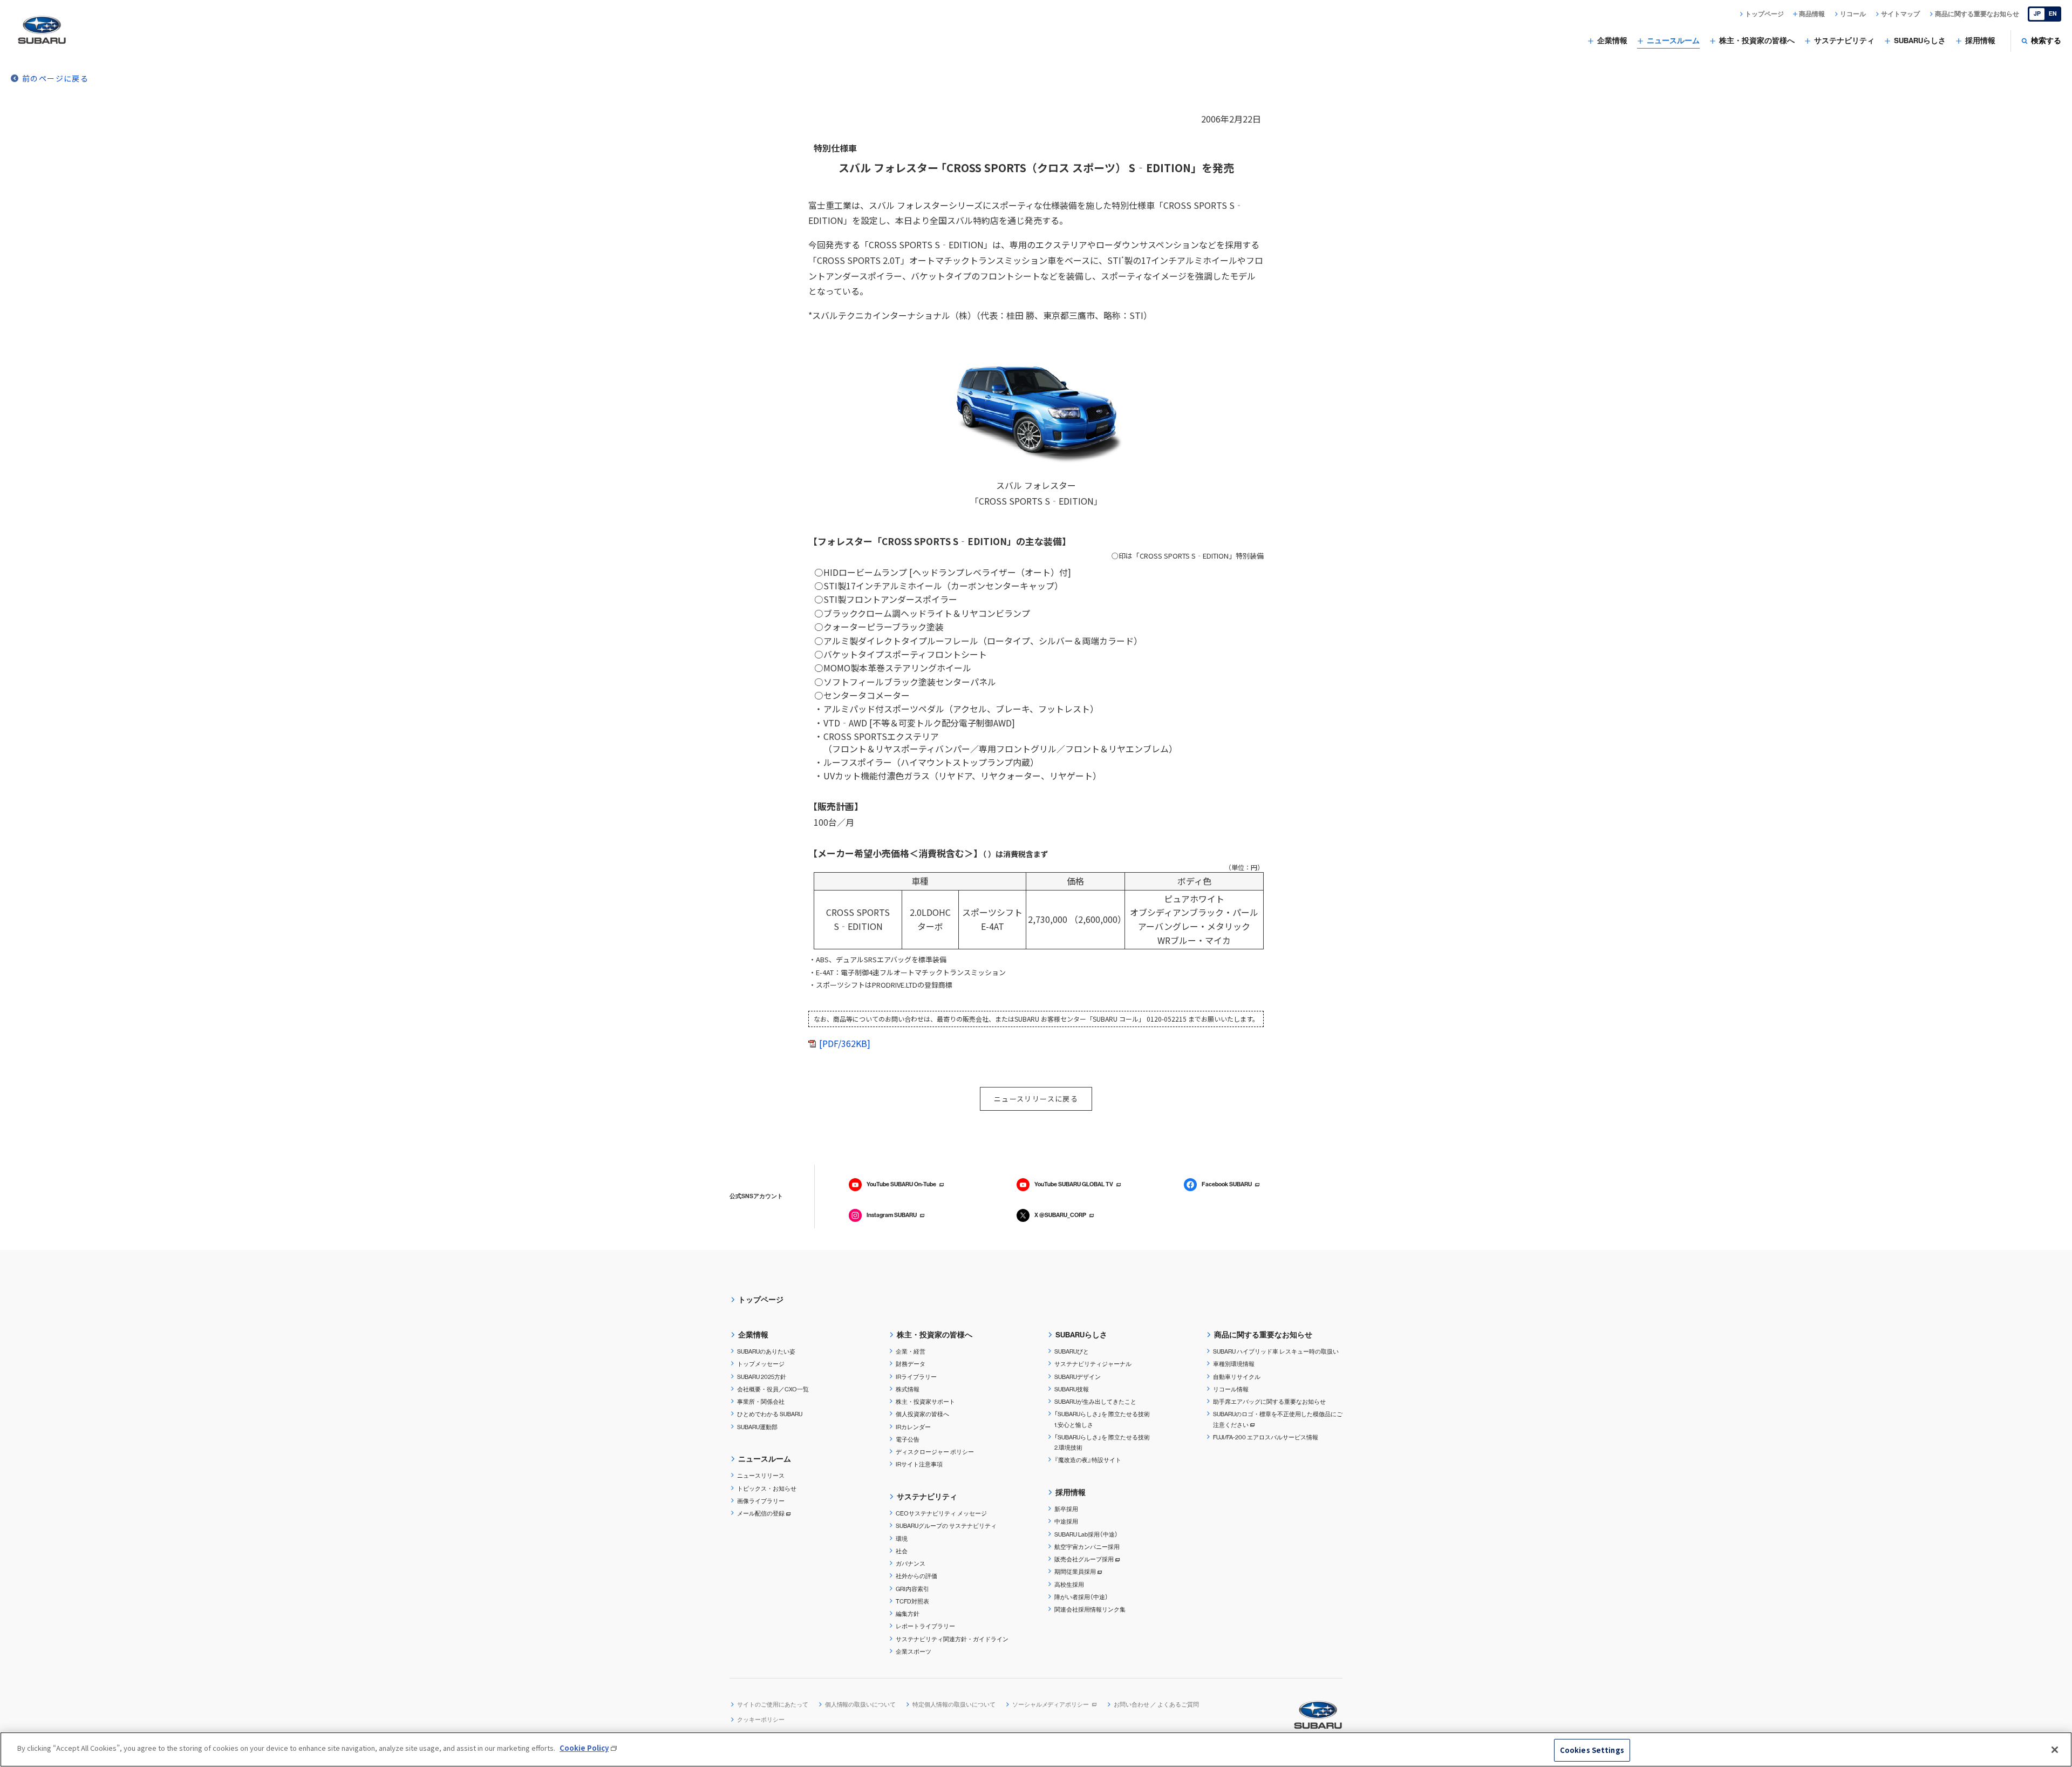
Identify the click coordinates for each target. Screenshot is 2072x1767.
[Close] (2055, 1750)
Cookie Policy (584, 1748)
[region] (1036, 1749)
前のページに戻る (55, 78)
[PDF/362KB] (845, 1043)
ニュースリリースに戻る (1036, 1099)
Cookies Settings (1592, 1750)
